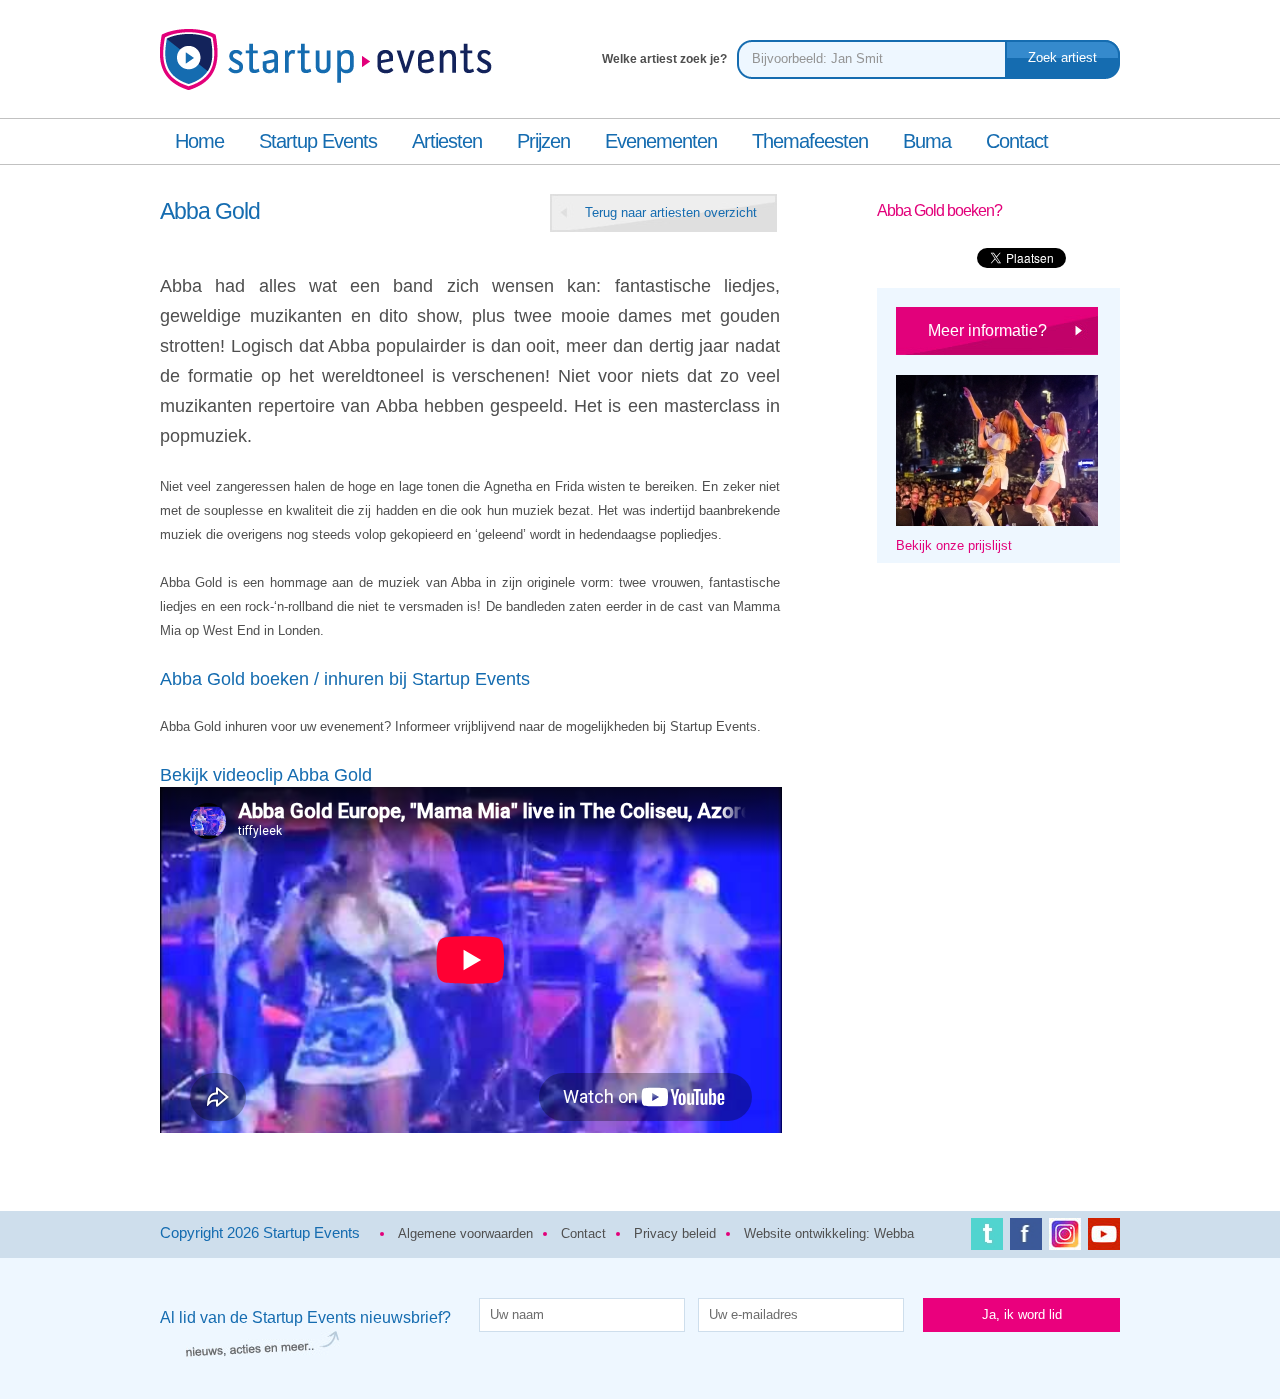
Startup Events (318, 141)
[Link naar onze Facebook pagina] (1026, 1238)
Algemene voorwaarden (465, 1233)
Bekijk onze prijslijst (954, 545)
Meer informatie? (987, 330)
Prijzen (543, 141)
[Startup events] (331, 68)
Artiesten (447, 141)
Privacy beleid (675, 1233)
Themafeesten (810, 141)
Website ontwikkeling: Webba (829, 1233)
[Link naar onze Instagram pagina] (1065, 1238)
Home (199, 141)
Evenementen (661, 141)
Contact (1017, 141)
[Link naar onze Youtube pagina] (1104, 1238)
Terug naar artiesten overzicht (671, 212)
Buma (927, 141)
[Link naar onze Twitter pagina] (987, 1238)
